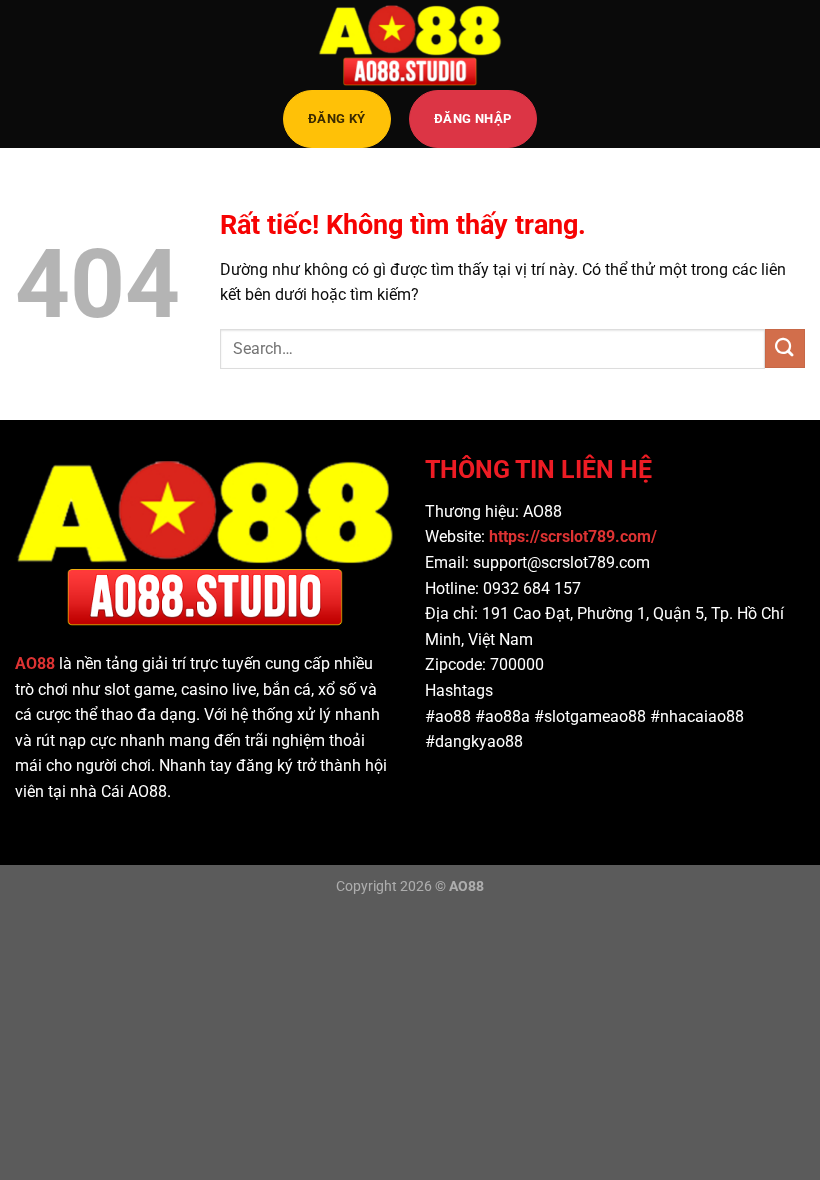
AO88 (35, 663)
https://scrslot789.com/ (575, 536)
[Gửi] (785, 348)
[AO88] (410, 45)
